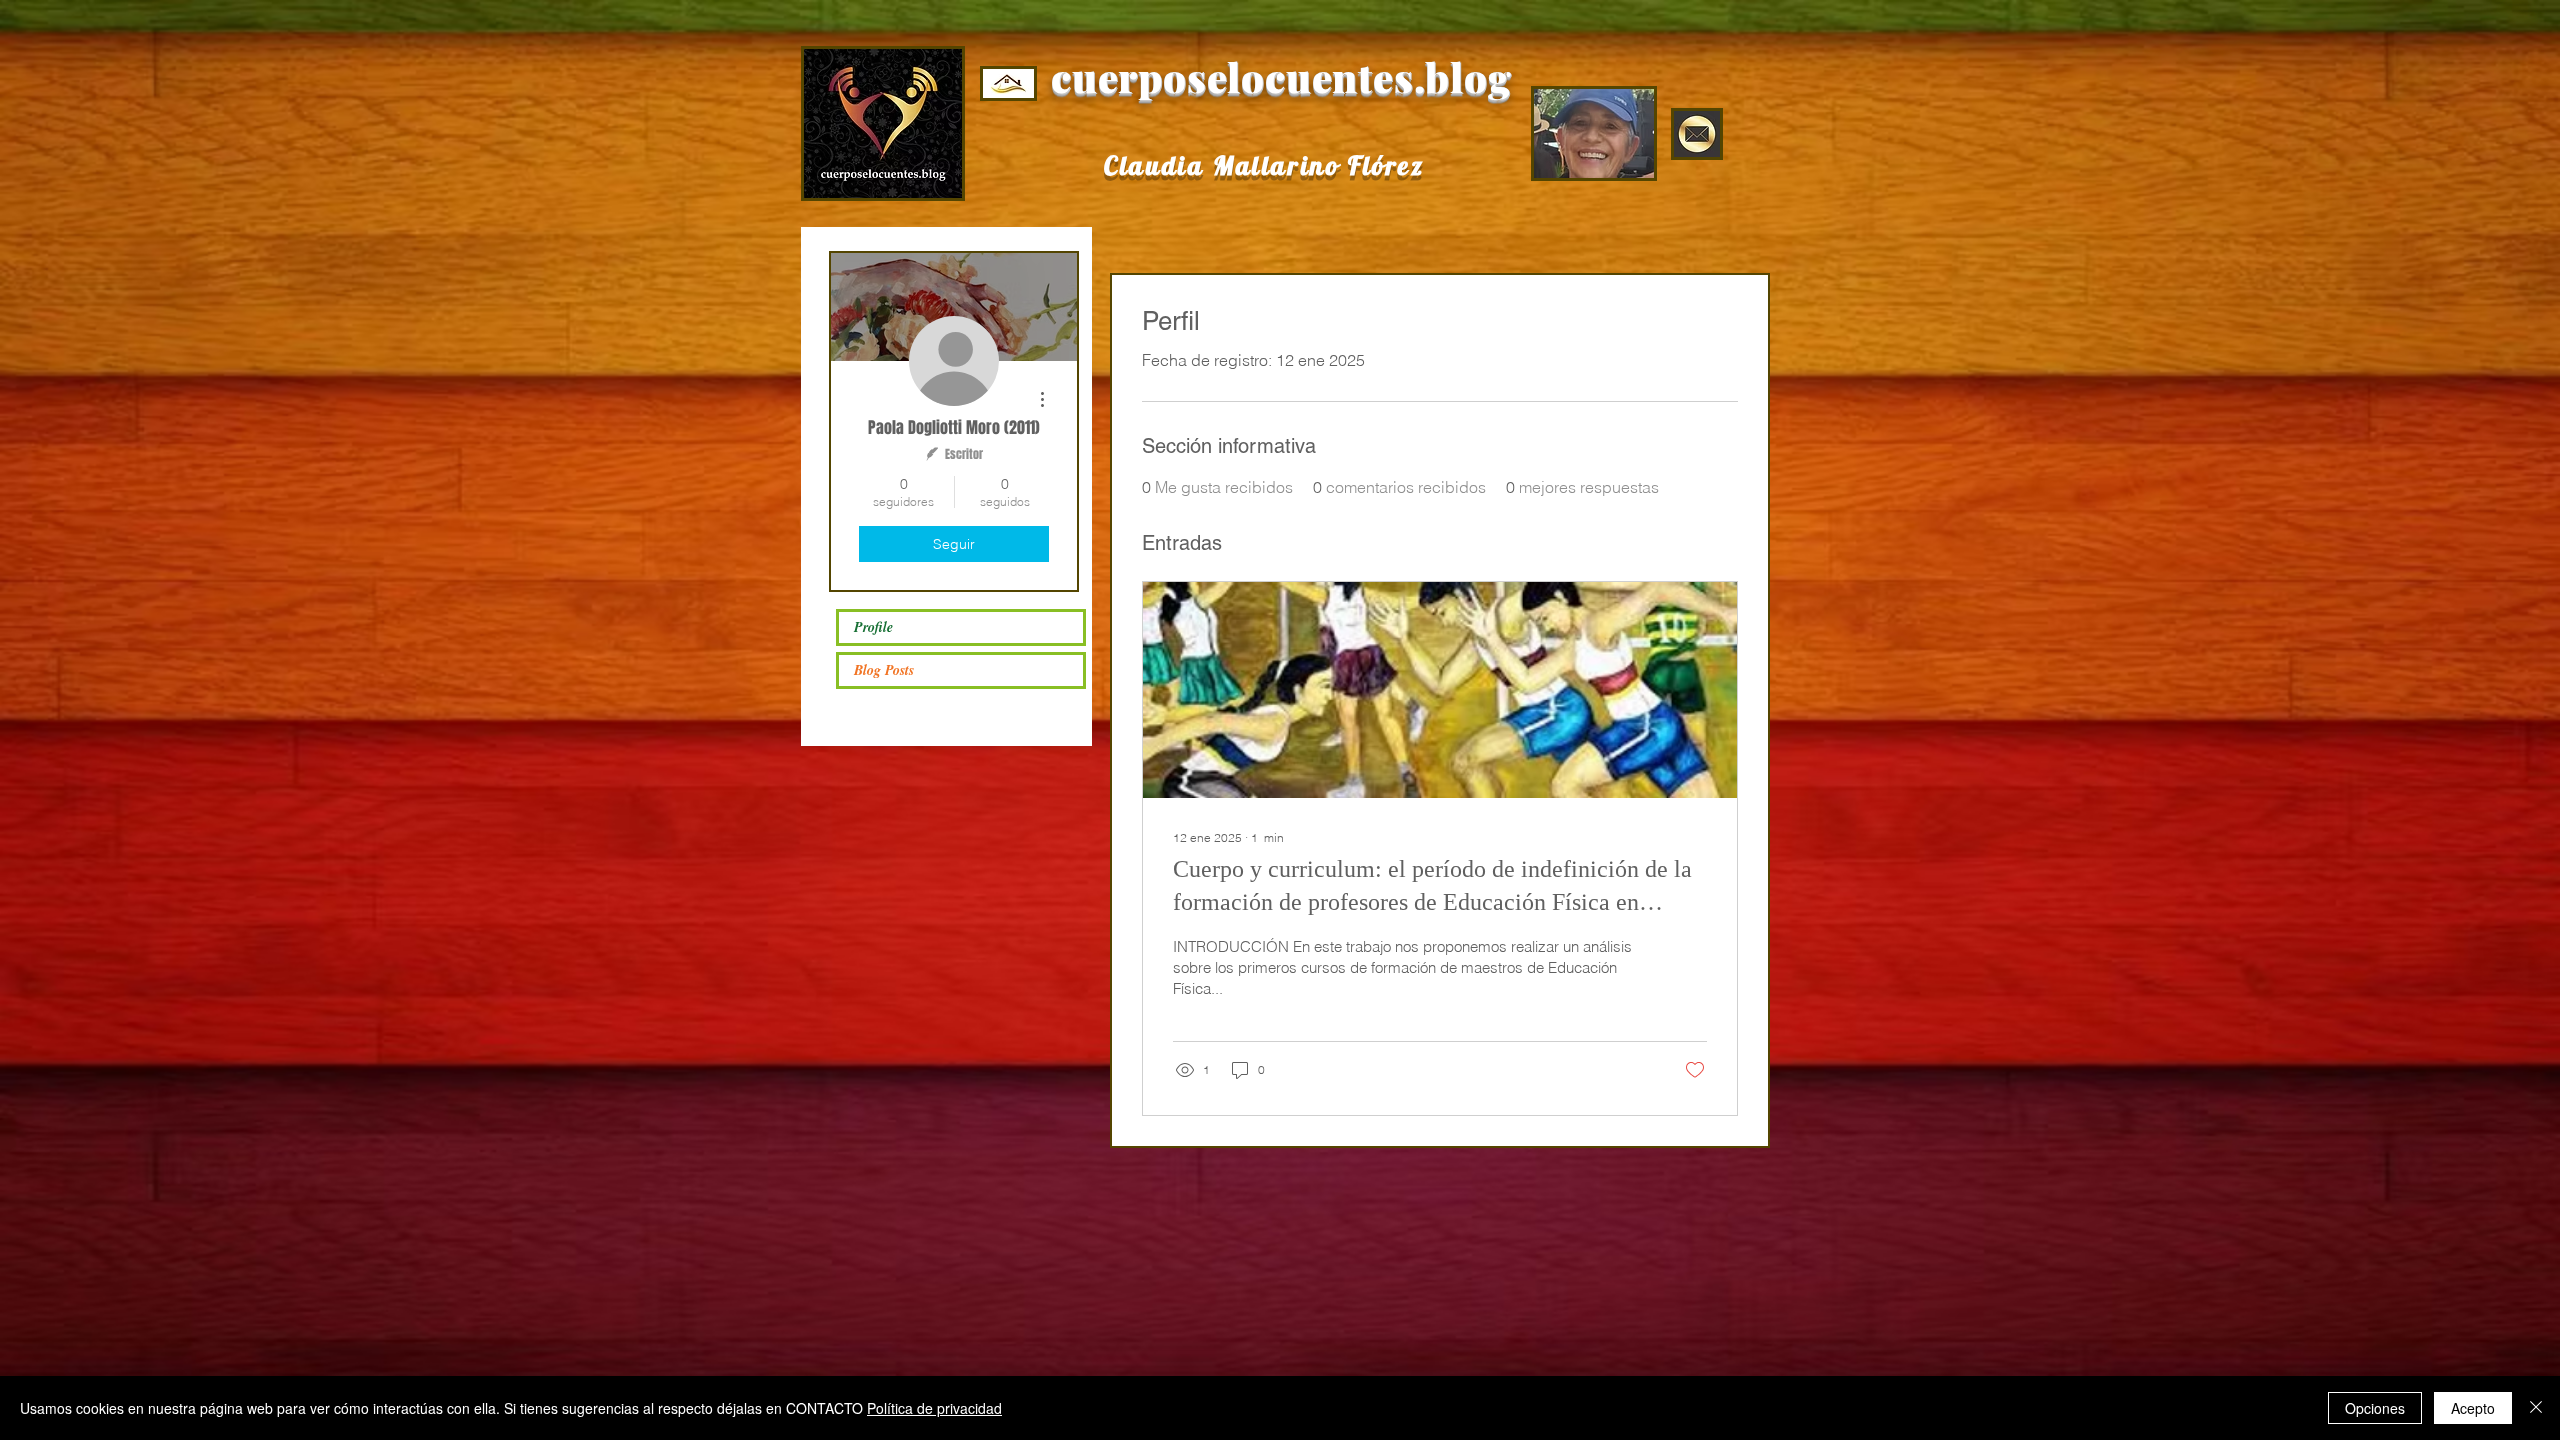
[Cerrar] (2536, 1408)
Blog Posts (884, 670)
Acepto (2473, 1408)
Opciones (2375, 1408)
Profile (873, 627)
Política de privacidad (934, 1408)
